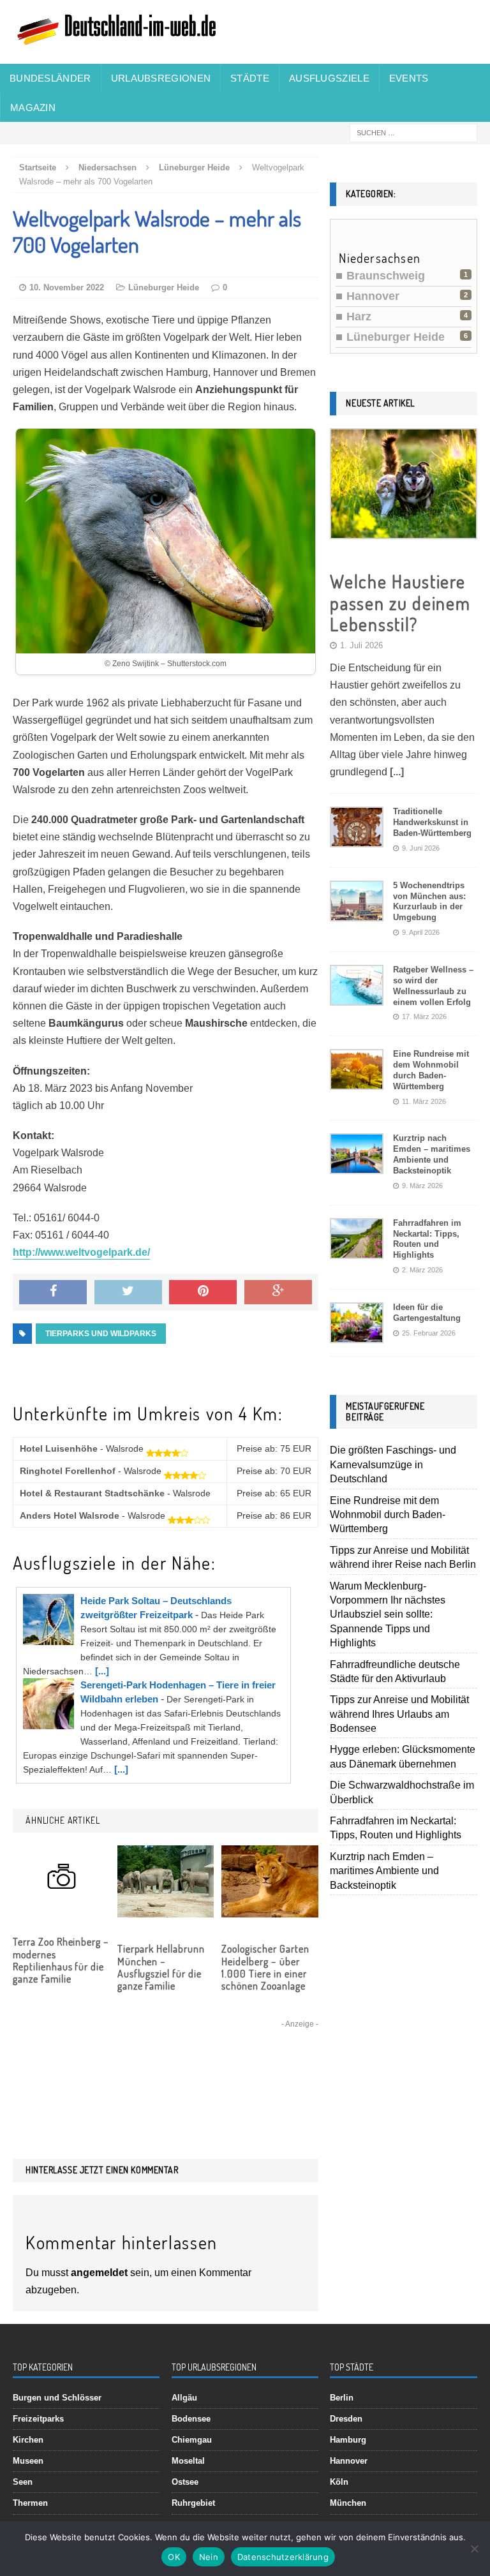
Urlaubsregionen (161, 78)
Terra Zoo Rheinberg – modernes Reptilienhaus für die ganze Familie (61, 1960)
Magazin (33, 108)
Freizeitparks (38, 2419)
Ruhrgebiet (193, 2503)
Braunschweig (386, 276)
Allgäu (184, 2398)
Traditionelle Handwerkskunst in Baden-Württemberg (432, 822)
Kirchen (28, 2440)
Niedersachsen (108, 168)
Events (409, 78)
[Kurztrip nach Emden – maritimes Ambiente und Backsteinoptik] (357, 1164)
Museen (28, 2461)
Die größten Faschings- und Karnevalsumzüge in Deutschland (393, 1464)
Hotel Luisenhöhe (59, 1448)
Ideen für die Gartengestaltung (427, 1313)
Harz (359, 316)
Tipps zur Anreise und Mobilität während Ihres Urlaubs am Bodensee (399, 1714)
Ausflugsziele (329, 78)
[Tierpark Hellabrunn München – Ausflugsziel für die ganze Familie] (166, 1909)
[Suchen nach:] (413, 132)
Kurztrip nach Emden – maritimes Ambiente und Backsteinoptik (432, 1154)
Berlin (342, 2398)
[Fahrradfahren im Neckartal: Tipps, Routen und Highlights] (357, 1248)
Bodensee (191, 2419)
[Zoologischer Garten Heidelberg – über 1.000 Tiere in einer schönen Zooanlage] (270, 1909)
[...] (102, 1671)
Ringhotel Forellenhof (68, 1471)
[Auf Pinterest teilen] (203, 1292)
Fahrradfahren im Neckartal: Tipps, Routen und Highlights (427, 1239)
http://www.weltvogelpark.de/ (81, 1252)
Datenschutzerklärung (283, 2557)
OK (174, 2557)
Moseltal (188, 2461)
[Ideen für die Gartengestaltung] (357, 1333)
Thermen (30, 2503)
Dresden (346, 2419)
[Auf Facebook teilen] (53, 1292)
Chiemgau (192, 2440)
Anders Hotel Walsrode (70, 1515)
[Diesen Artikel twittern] (128, 1292)
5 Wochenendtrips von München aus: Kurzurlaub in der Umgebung (429, 902)
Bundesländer (50, 78)
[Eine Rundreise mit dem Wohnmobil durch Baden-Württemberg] (357, 1080)
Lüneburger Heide (164, 287)
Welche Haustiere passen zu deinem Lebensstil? (400, 603)
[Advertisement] (166, 2071)
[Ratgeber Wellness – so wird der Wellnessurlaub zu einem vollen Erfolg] (357, 996)
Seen (23, 2482)
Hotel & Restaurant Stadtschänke (92, 1493)
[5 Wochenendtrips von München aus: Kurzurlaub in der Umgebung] (357, 911)
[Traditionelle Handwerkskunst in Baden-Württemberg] (357, 838)
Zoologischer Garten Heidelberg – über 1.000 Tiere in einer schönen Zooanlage (265, 1967)
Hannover (373, 296)
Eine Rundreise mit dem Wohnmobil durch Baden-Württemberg (431, 1070)
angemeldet (99, 2273)
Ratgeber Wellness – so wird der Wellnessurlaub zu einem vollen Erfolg (433, 986)
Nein (209, 2557)
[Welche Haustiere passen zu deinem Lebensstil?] (403, 529)
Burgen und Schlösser (57, 2398)
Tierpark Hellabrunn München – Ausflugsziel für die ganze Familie (161, 1967)
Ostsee (185, 2482)
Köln (339, 2482)
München (348, 2503)
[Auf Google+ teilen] (278, 1292)
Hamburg (348, 2440)
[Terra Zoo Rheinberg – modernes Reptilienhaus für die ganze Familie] (61, 1902)
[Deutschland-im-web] (245, 32)
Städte (250, 78)
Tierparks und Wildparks (101, 1334)
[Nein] (474, 2549)
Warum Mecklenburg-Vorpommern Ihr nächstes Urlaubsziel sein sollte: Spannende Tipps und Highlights (388, 1615)
